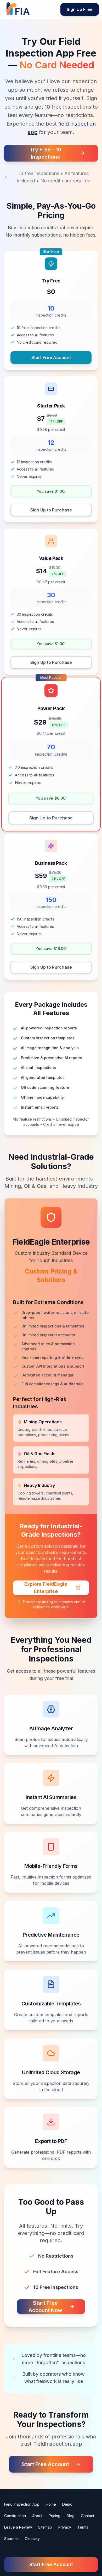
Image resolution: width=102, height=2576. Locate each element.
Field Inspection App (22, 2504)
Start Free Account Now (45, 2307)
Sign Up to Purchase (51, 510)
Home (51, 2504)
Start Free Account (51, 357)
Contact (87, 2516)
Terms (83, 2527)
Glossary (32, 2539)
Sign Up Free (80, 9)
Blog (71, 2516)
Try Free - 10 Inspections (45, 153)
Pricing (55, 2516)
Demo (67, 2504)
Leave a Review (18, 2527)
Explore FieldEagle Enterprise (46, 1588)
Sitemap (45, 2527)
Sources (11, 2539)
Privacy (65, 2527)
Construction (15, 2516)
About (37, 2516)
